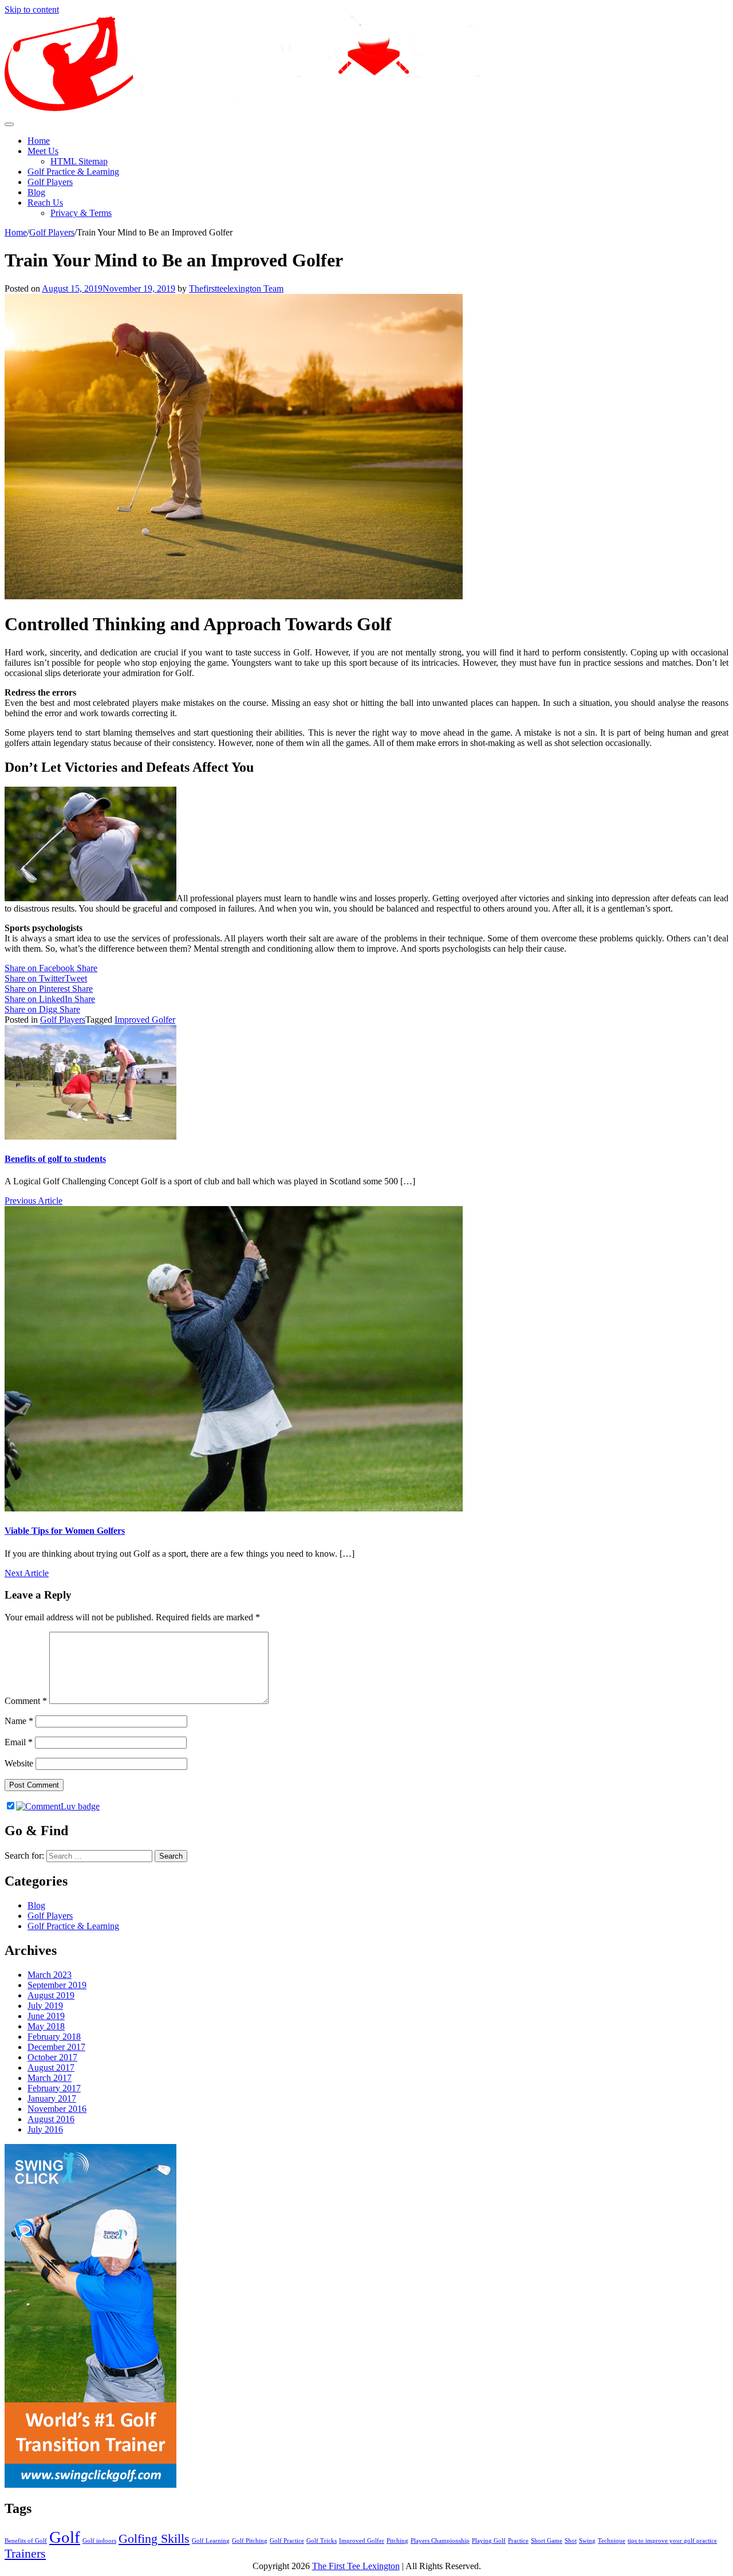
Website (19, 1763)
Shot (571, 2541)
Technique (612, 2541)
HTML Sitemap (79, 161)
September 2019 (57, 1985)
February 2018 (54, 2037)
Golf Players (50, 182)
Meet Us (43, 151)
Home (39, 141)
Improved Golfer (145, 1020)
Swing (587, 2541)
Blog (36, 192)
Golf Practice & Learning (73, 172)
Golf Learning (211, 2541)
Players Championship (440, 2541)
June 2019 (46, 2016)
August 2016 (51, 2119)
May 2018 (46, 2026)
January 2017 (52, 2098)
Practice (518, 2541)
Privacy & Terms (81, 213)
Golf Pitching (250, 2541)
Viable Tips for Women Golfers (65, 1531)
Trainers (25, 2554)
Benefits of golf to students (55, 1159)
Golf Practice (287, 2541)
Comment (26, 1701)
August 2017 (51, 2068)
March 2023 (50, 1975)
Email (19, 1742)
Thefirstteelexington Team (236, 288)
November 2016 (57, 2109)
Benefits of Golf (26, 2541)
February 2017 (54, 2088)
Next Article (27, 1573)
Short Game (547, 2541)
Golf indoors (99, 2541)
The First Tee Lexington (356, 2566)
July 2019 (45, 2006)
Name (19, 1721)
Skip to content (32, 9)
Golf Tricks (322, 2541)
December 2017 (56, 2047)
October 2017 (52, 2057)
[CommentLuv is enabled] (58, 1806)
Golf (65, 2537)
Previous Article (34, 1201)
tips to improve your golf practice (672, 2541)
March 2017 (50, 2078)
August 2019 (51, 1995)
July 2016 (45, 2129)
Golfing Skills (154, 2539)
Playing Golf (489, 2541)
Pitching (397, 2541)
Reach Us (45, 203)
